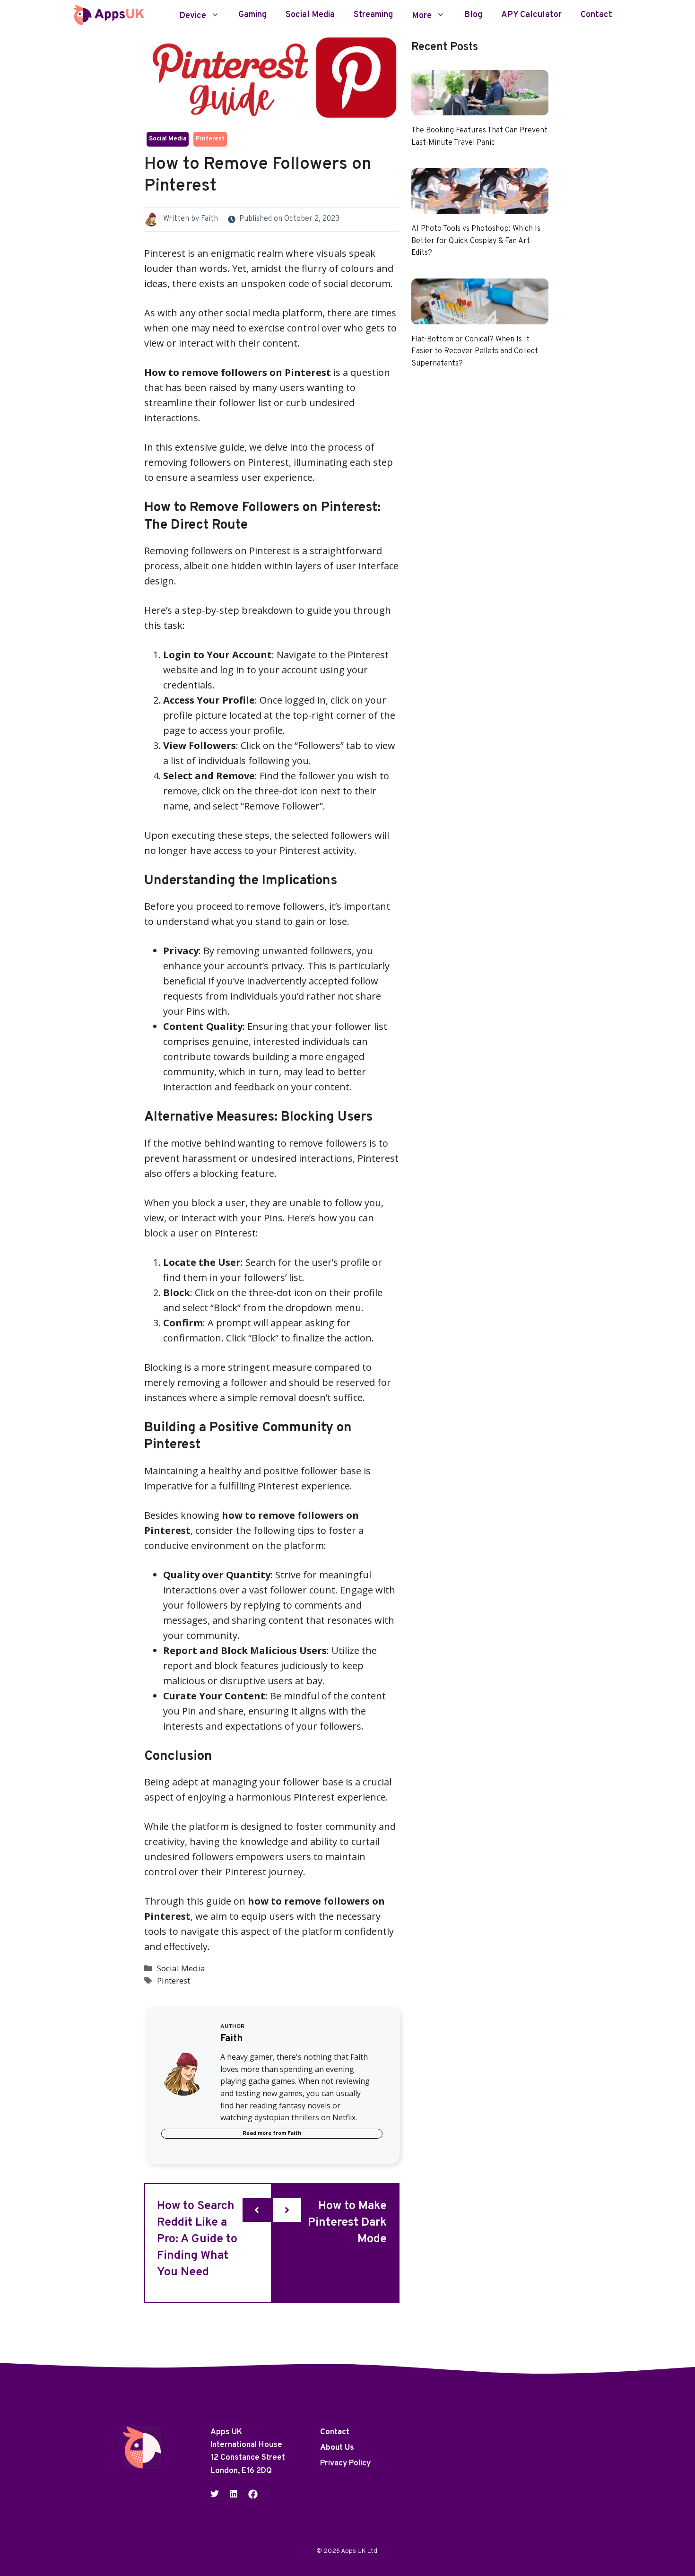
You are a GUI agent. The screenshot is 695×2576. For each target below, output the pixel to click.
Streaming (373, 15)
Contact (596, 15)
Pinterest (210, 139)
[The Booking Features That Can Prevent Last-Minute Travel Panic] (480, 108)
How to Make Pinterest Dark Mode (347, 2223)
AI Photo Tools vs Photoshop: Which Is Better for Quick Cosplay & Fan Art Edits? (476, 241)
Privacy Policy (345, 2463)
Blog (473, 15)
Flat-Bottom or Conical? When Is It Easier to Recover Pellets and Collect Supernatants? (475, 352)
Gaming (252, 15)
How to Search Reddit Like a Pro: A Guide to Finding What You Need (197, 2239)
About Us (337, 2448)
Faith (209, 219)
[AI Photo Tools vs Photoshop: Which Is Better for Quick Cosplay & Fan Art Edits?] (480, 206)
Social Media (310, 15)
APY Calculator (531, 15)
